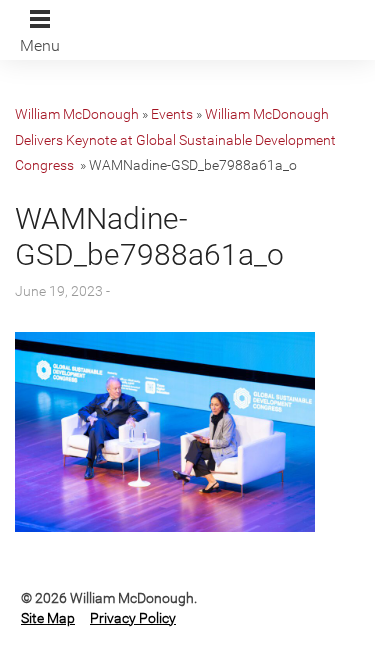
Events (172, 114)
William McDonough (77, 114)
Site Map (48, 618)
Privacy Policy (133, 618)
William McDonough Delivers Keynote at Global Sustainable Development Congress (175, 139)
